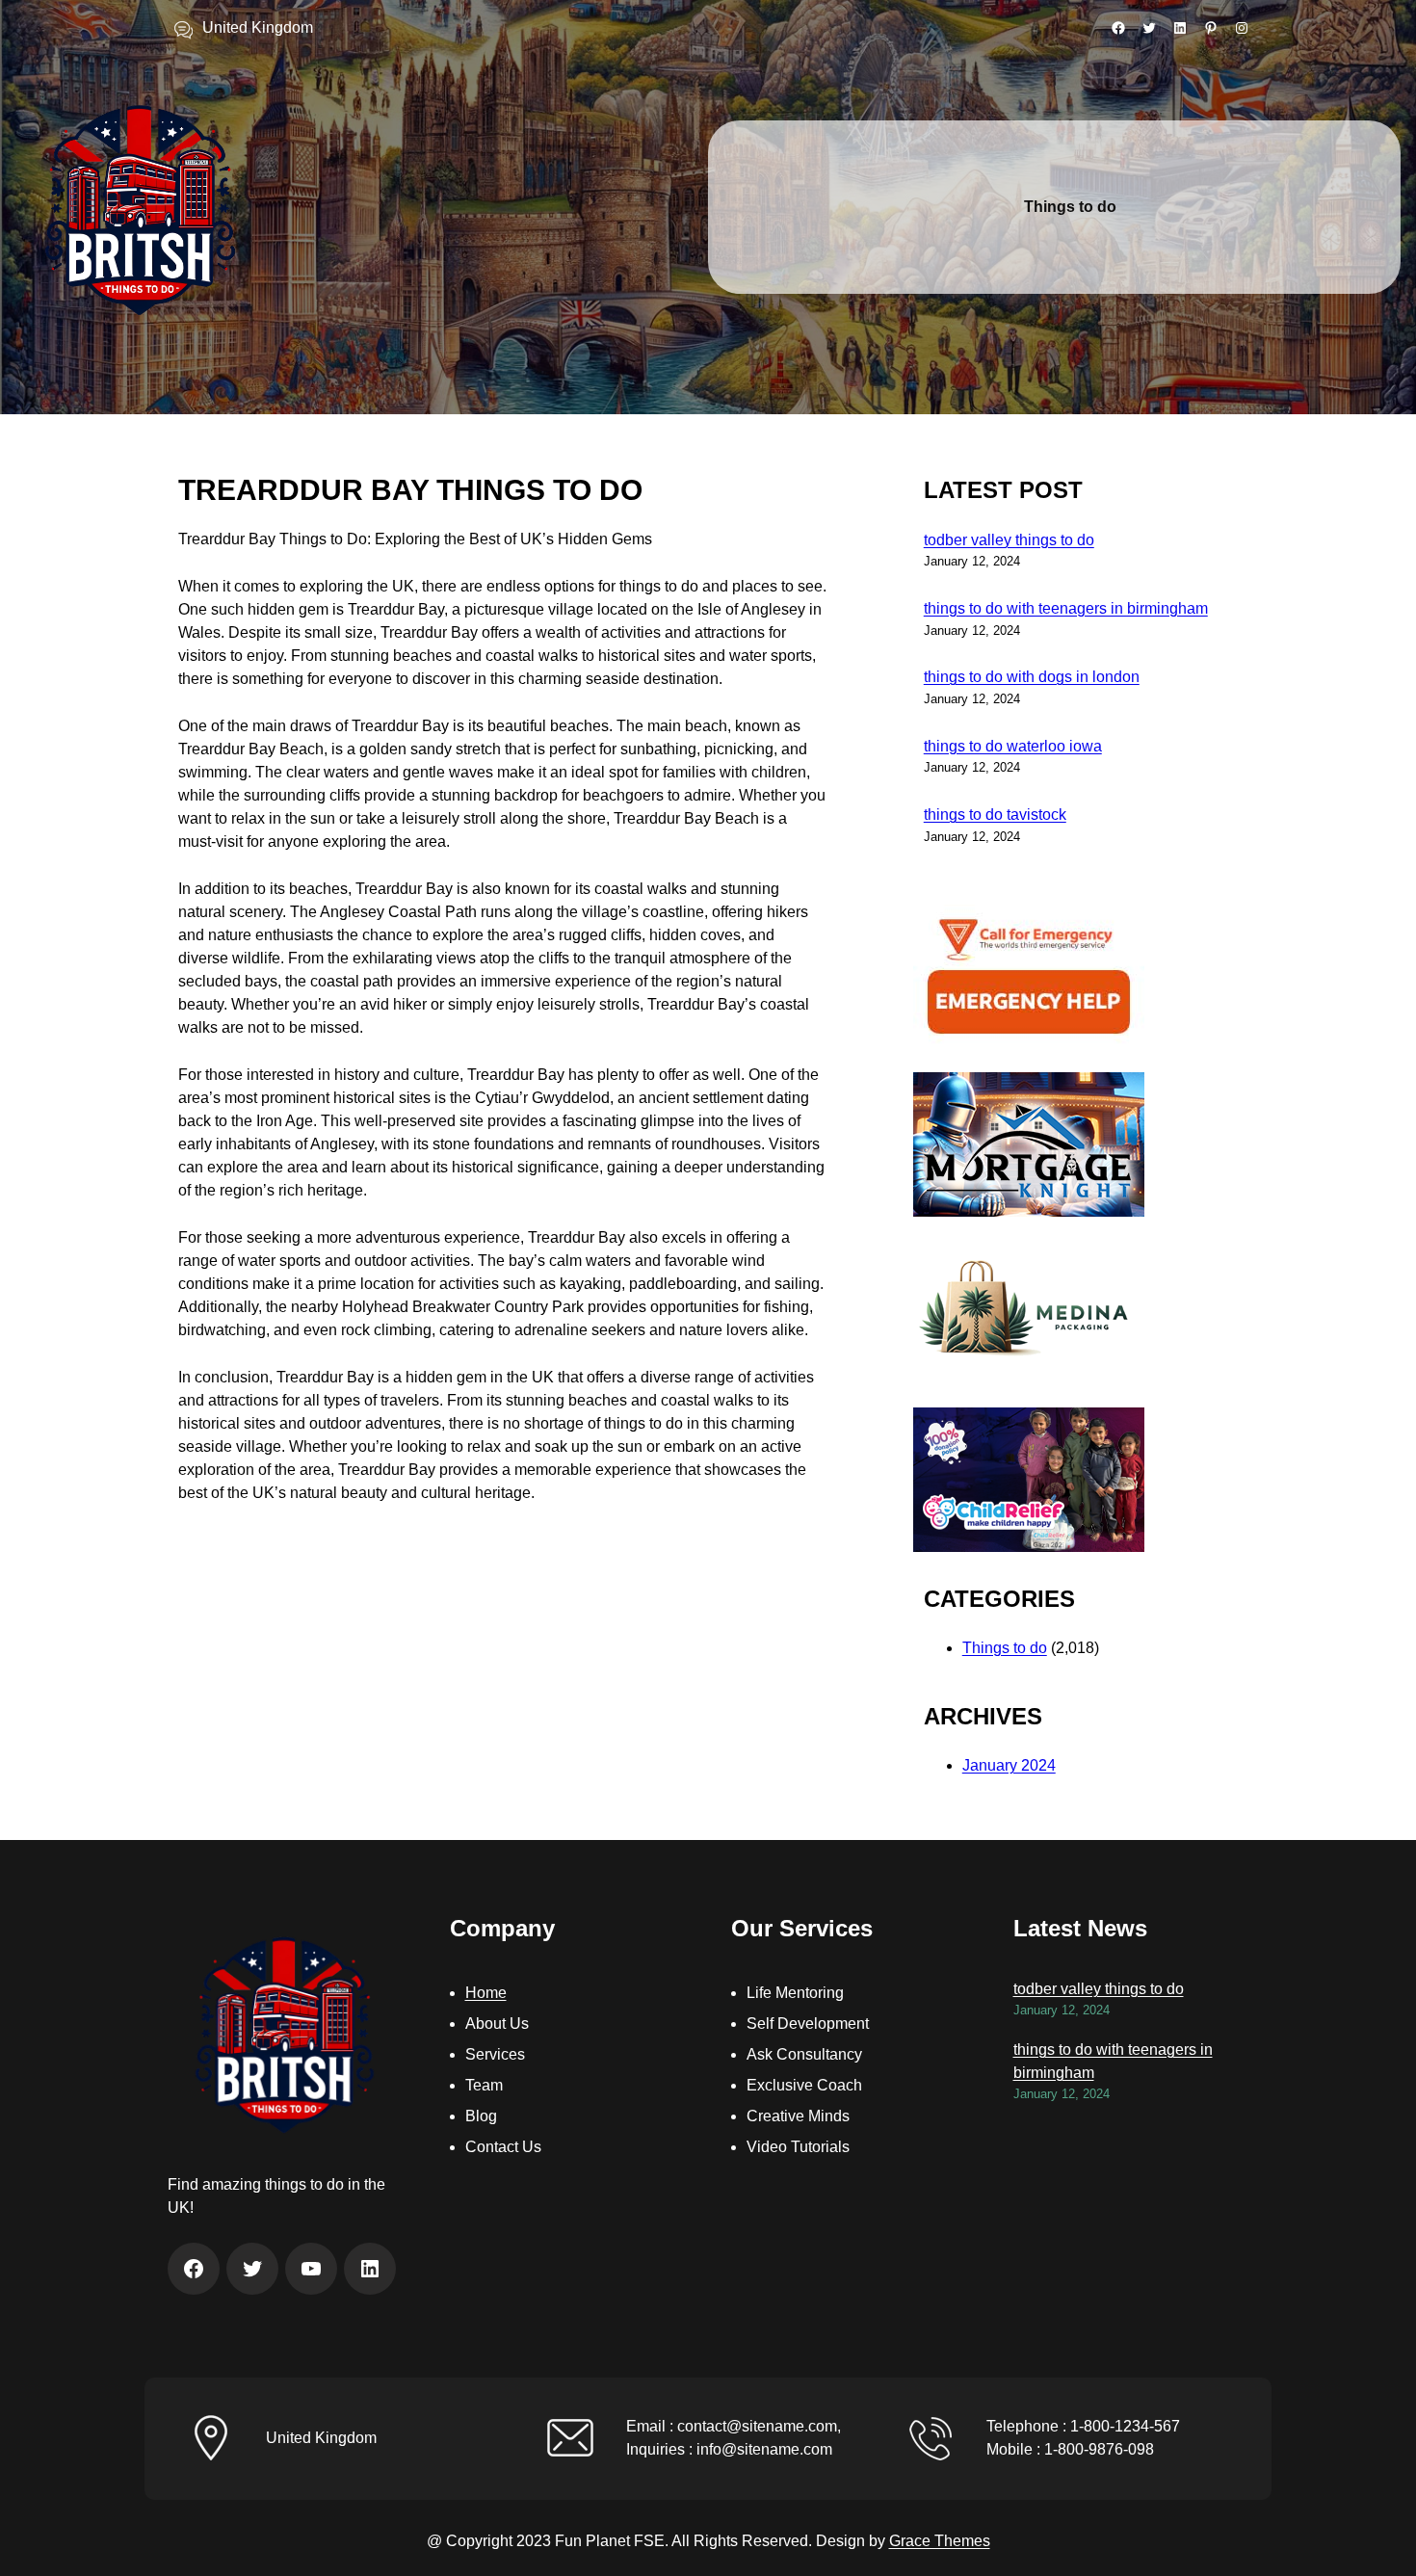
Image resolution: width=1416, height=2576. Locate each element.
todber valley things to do (1009, 540)
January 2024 (1009, 1765)
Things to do (1005, 1648)
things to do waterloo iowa (1013, 746)
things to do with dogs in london (1032, 677)
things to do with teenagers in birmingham (1066, 608)
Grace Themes (940, 2541)
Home (486, 1993)
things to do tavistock (995, 815)
